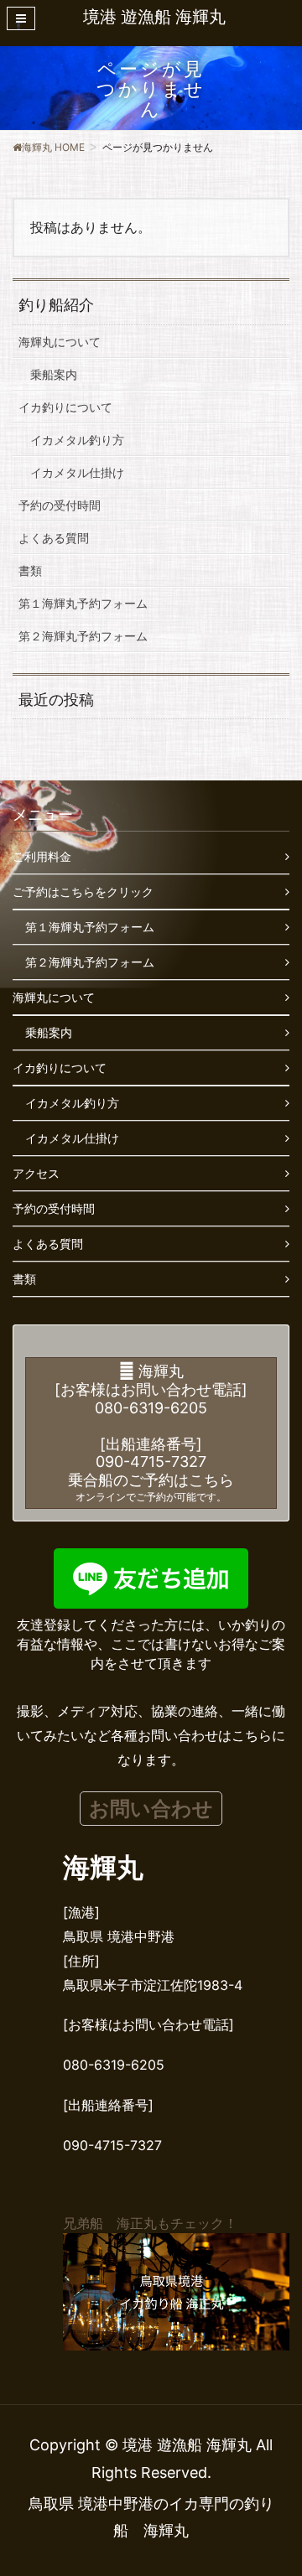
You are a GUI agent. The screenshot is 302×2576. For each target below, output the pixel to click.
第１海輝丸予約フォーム (83, 603)
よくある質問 (54, 538)
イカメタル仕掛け (77, 472)
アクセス (36, 1173)
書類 (30, 570)
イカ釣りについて (65, 407)
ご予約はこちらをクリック (83, 891)
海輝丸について (60, 342)
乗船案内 (54, 374)
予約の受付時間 (60, 505)
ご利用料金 (42, 856)
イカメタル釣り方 (77, 440)
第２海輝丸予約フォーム (83, 636)
